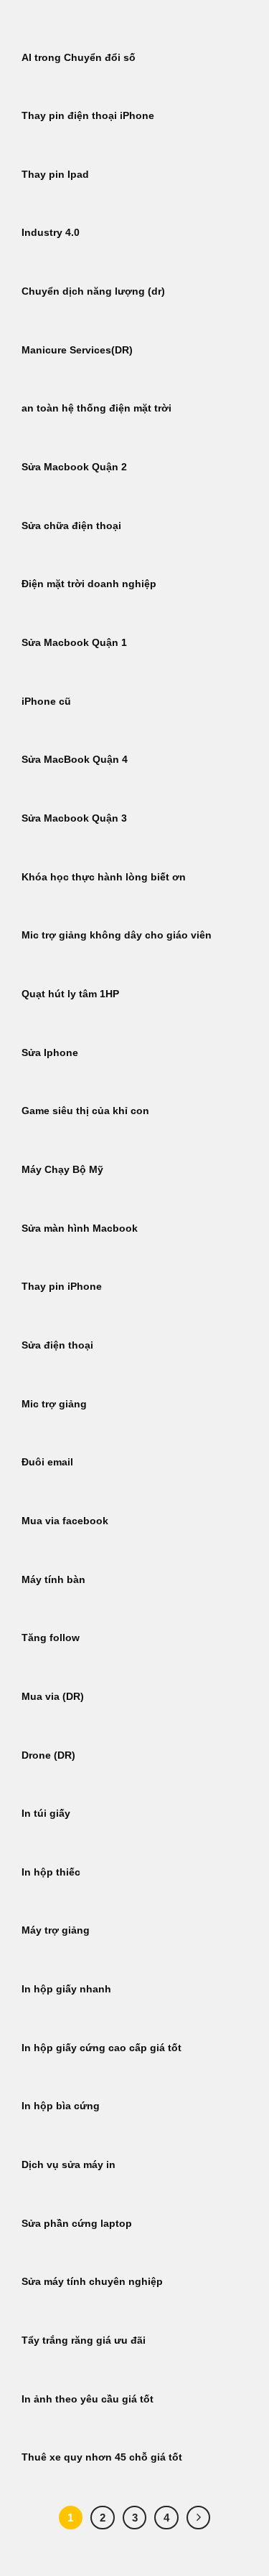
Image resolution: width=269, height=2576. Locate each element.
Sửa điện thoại (57, 1345)
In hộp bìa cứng (61, 2106)
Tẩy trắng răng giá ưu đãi (84, 2340)
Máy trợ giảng (56, 1930)
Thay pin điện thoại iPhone (88, 116)
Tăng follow (51, 1638)
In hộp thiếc (51, 1872)
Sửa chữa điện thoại (71, 526)
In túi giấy (46, 1814)
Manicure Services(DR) (77, 350)
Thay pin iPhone (62, 1287)
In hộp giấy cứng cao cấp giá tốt (102, 2048)
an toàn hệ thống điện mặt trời (96, 408)
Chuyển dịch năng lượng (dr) (93, 291)
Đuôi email (47, 1462)
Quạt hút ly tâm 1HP (70, 994)
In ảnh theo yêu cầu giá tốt (88, 2399)
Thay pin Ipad (55, 175)
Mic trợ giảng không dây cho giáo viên (117, 935)
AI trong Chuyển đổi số (79, 58)
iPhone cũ (46, 702)
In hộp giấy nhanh (66, 1989)
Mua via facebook (65, 1521)
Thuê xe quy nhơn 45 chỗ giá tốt (102, 2457)
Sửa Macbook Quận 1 (74, 643)
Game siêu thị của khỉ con (85, 1111)
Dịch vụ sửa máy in (69, 2165)
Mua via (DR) (53, 1697)
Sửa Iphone (50, 1053)
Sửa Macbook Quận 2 (74, 467)
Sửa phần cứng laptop (77, 2224)
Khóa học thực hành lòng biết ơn (104, 877)
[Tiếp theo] (199, 2518)
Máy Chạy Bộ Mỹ (62, 1170)
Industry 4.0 (51, 233)
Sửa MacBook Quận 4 (75, 760)
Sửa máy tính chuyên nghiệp (92, 2282)
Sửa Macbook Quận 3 (74, 818)
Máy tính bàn (53, 1580)
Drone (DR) (48, 1755)
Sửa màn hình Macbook (80, 1228)
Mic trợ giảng (54, 1404)
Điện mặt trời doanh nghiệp (89, 584)
